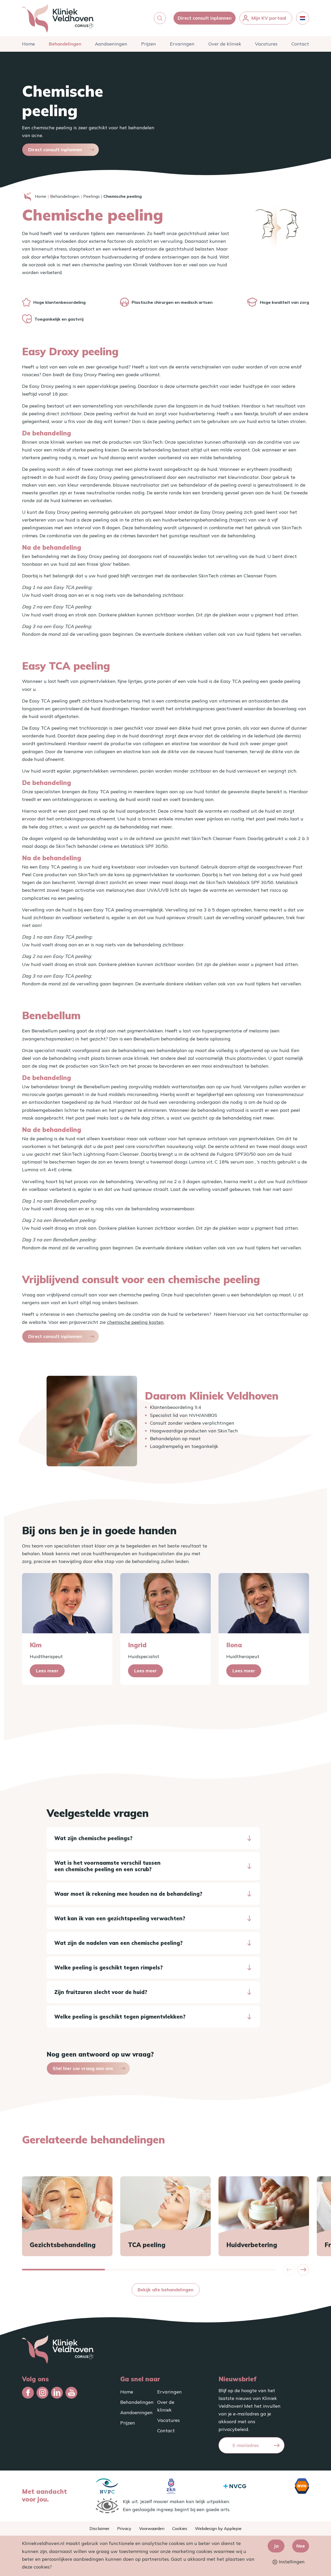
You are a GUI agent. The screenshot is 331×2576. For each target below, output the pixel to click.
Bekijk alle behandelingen (165, 2290)
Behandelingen (65, 44)
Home (28, 44)
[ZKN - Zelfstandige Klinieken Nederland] (171, 2486)
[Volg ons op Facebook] (28, 2393)
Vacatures (266, 44)
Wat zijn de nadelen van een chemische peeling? (118, 1943)
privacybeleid (233, 2429)
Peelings (92, 196)
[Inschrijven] (277, 2445)
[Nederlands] (303, 18)
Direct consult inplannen (205, 18)
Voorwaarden (152, 2528)
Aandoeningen (111, 44)
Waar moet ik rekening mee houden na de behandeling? (128, 1894)
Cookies (180, 2528)
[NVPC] (107, 2486)
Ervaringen (182, 44)
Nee (301, 2546)
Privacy (124, 2528)
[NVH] (302, 2486)
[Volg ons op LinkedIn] (57, 2393)
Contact (300, 44)
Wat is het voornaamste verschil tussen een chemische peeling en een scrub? (107, 1866)
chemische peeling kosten (135, 1322)
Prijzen (149, 44)
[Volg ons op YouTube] (71, 2393)
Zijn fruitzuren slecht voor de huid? (101, 1992)
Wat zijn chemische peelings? (93, 1838)
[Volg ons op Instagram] (42, 2393)
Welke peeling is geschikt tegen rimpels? (108, 1967)
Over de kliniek (225, 44)
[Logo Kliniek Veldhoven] (58, 18)
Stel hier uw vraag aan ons (83, 2068)
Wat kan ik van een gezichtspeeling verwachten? (120, 1918)
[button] (160, 18)
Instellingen (291, 2562)
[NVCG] (235, 2486)
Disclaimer (99, 2528)
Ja (276, 2546)
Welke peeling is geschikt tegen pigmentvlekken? (120, 2017)
